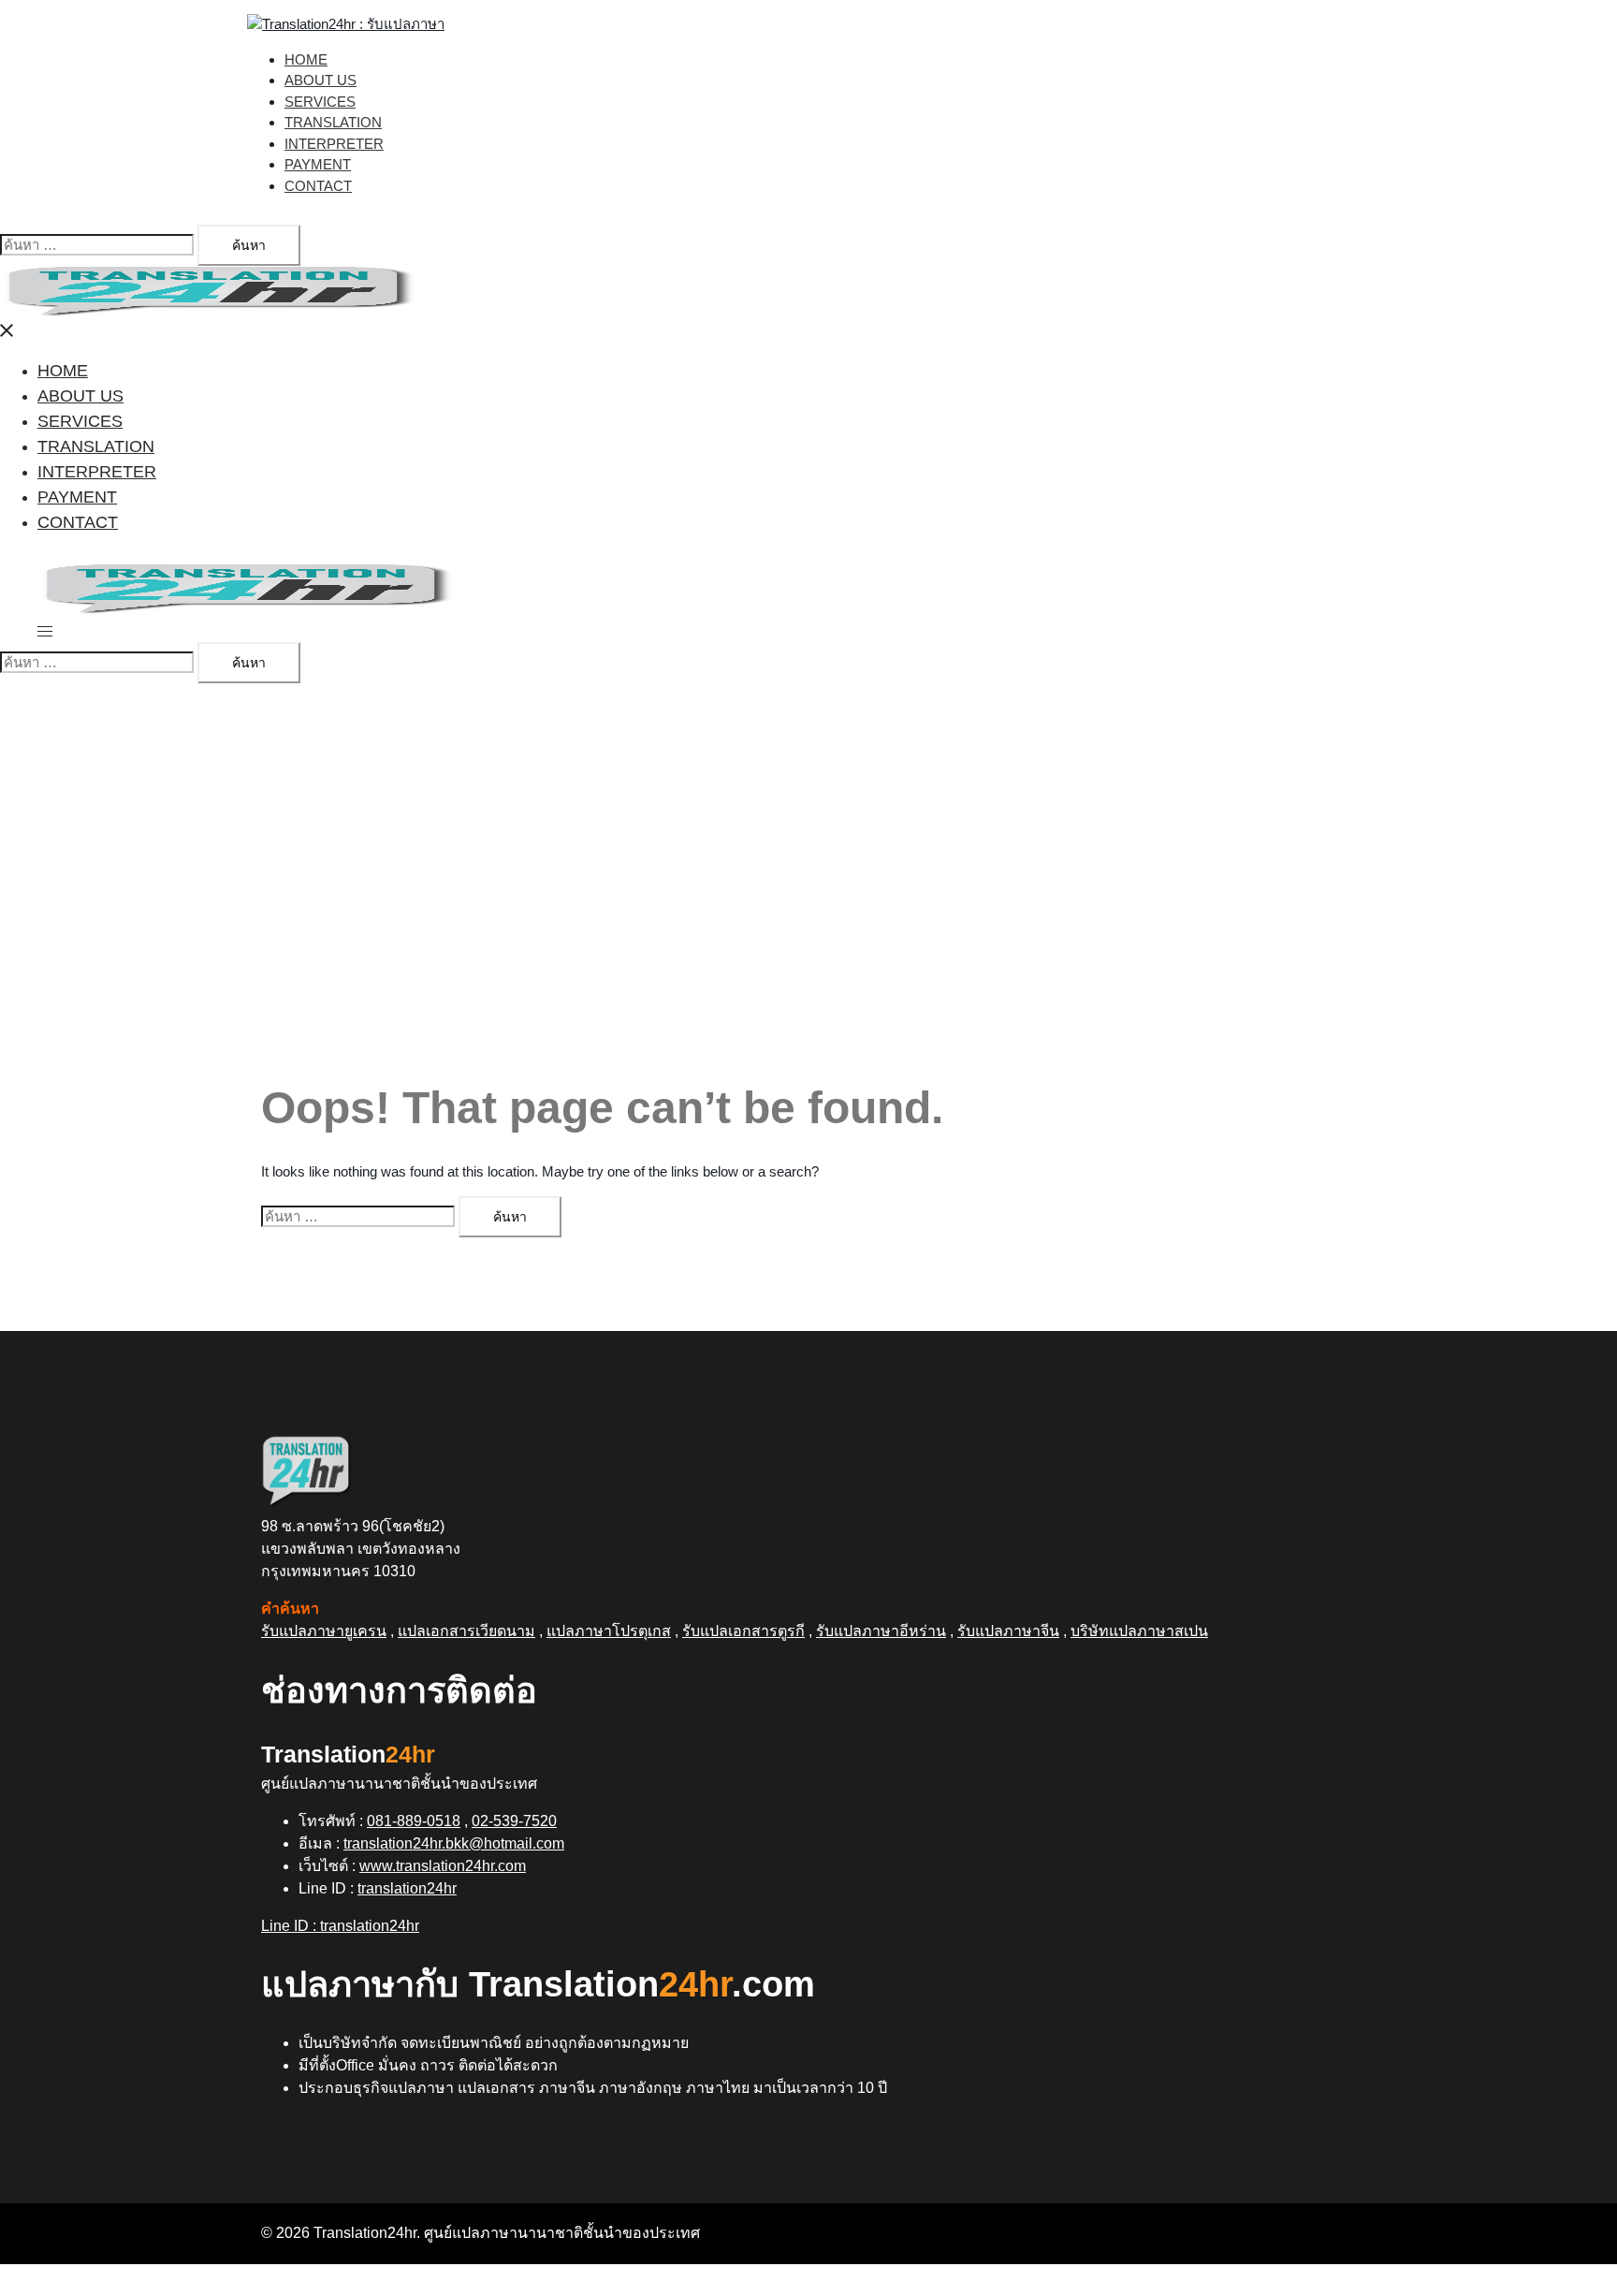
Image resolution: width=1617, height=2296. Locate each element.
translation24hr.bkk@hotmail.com (454, 1843)
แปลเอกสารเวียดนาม (466, 1631)
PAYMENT (318, 164)
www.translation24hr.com (443, 1866)
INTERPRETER (334, 144)
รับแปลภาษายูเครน (324, 1631)
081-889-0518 (414, 1821)
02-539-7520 (514, 1821)
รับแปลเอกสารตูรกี (743, 1631)
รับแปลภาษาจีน (1008, 1631)
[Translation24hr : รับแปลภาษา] (346, 24)
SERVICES (320, 102)
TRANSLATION (333, 122)
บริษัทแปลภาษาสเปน (1139, 1631)
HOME (306, 59)
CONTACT (318, 186)
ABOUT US (320, 80)
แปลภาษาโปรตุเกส (609, 1631)
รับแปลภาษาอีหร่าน (881, 1631)
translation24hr (407, 1888)
